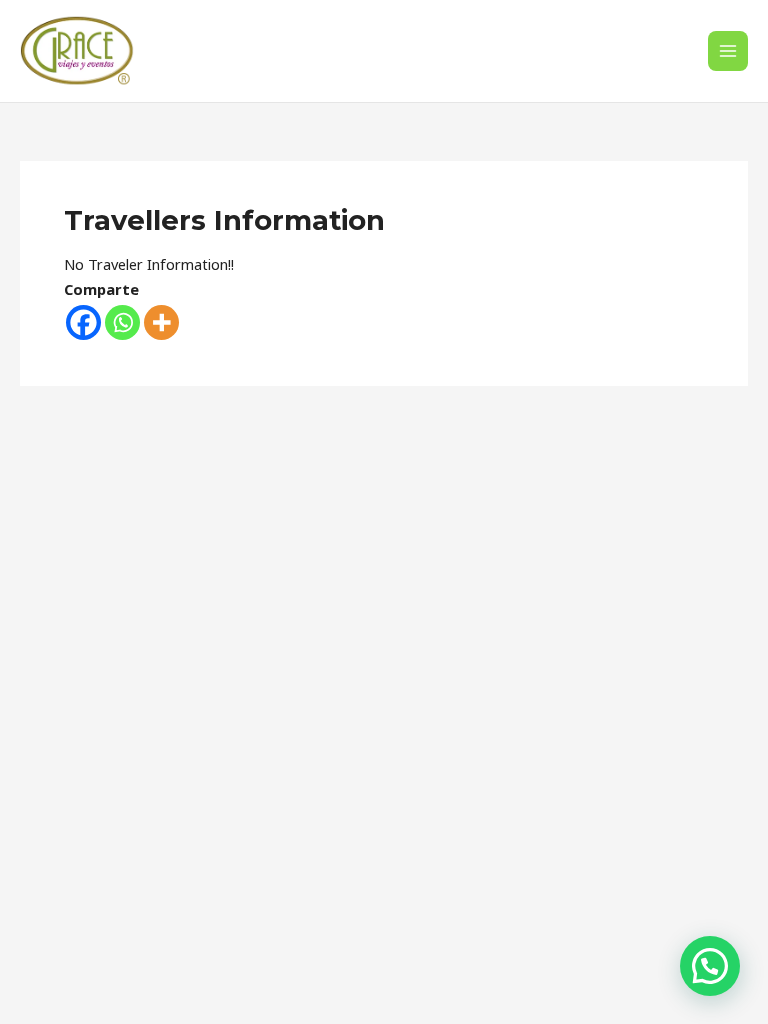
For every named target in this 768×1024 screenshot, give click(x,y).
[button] (710, 966)
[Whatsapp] (122, 322)
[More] (161, 322)
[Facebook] (83, 322)
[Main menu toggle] (728, 51)
